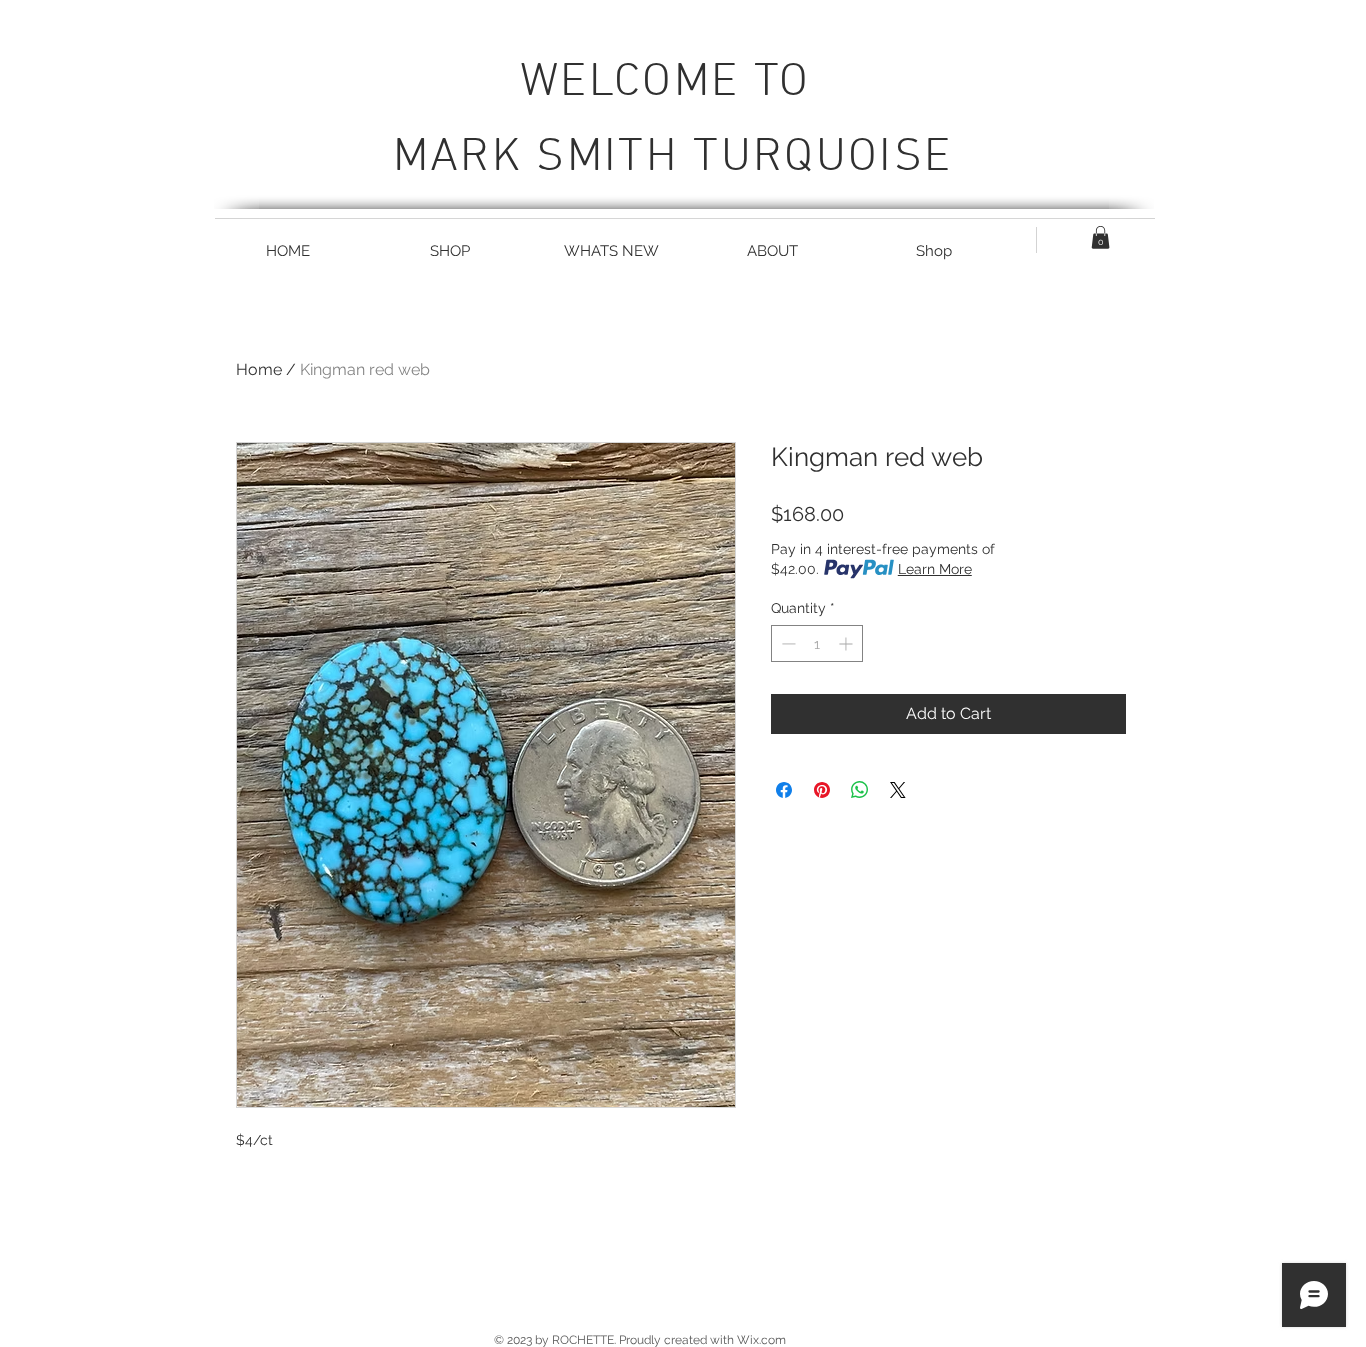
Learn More (935, 569)
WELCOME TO (672, 83)
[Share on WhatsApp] (860, 790)
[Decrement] (786, 643)
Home (259, 369)
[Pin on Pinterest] (822, 790)
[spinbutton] (817, 643)
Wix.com (761, 1340)
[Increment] (847, 643)
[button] (1100, 237)
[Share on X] (898, 790)
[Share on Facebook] (784, 790)
